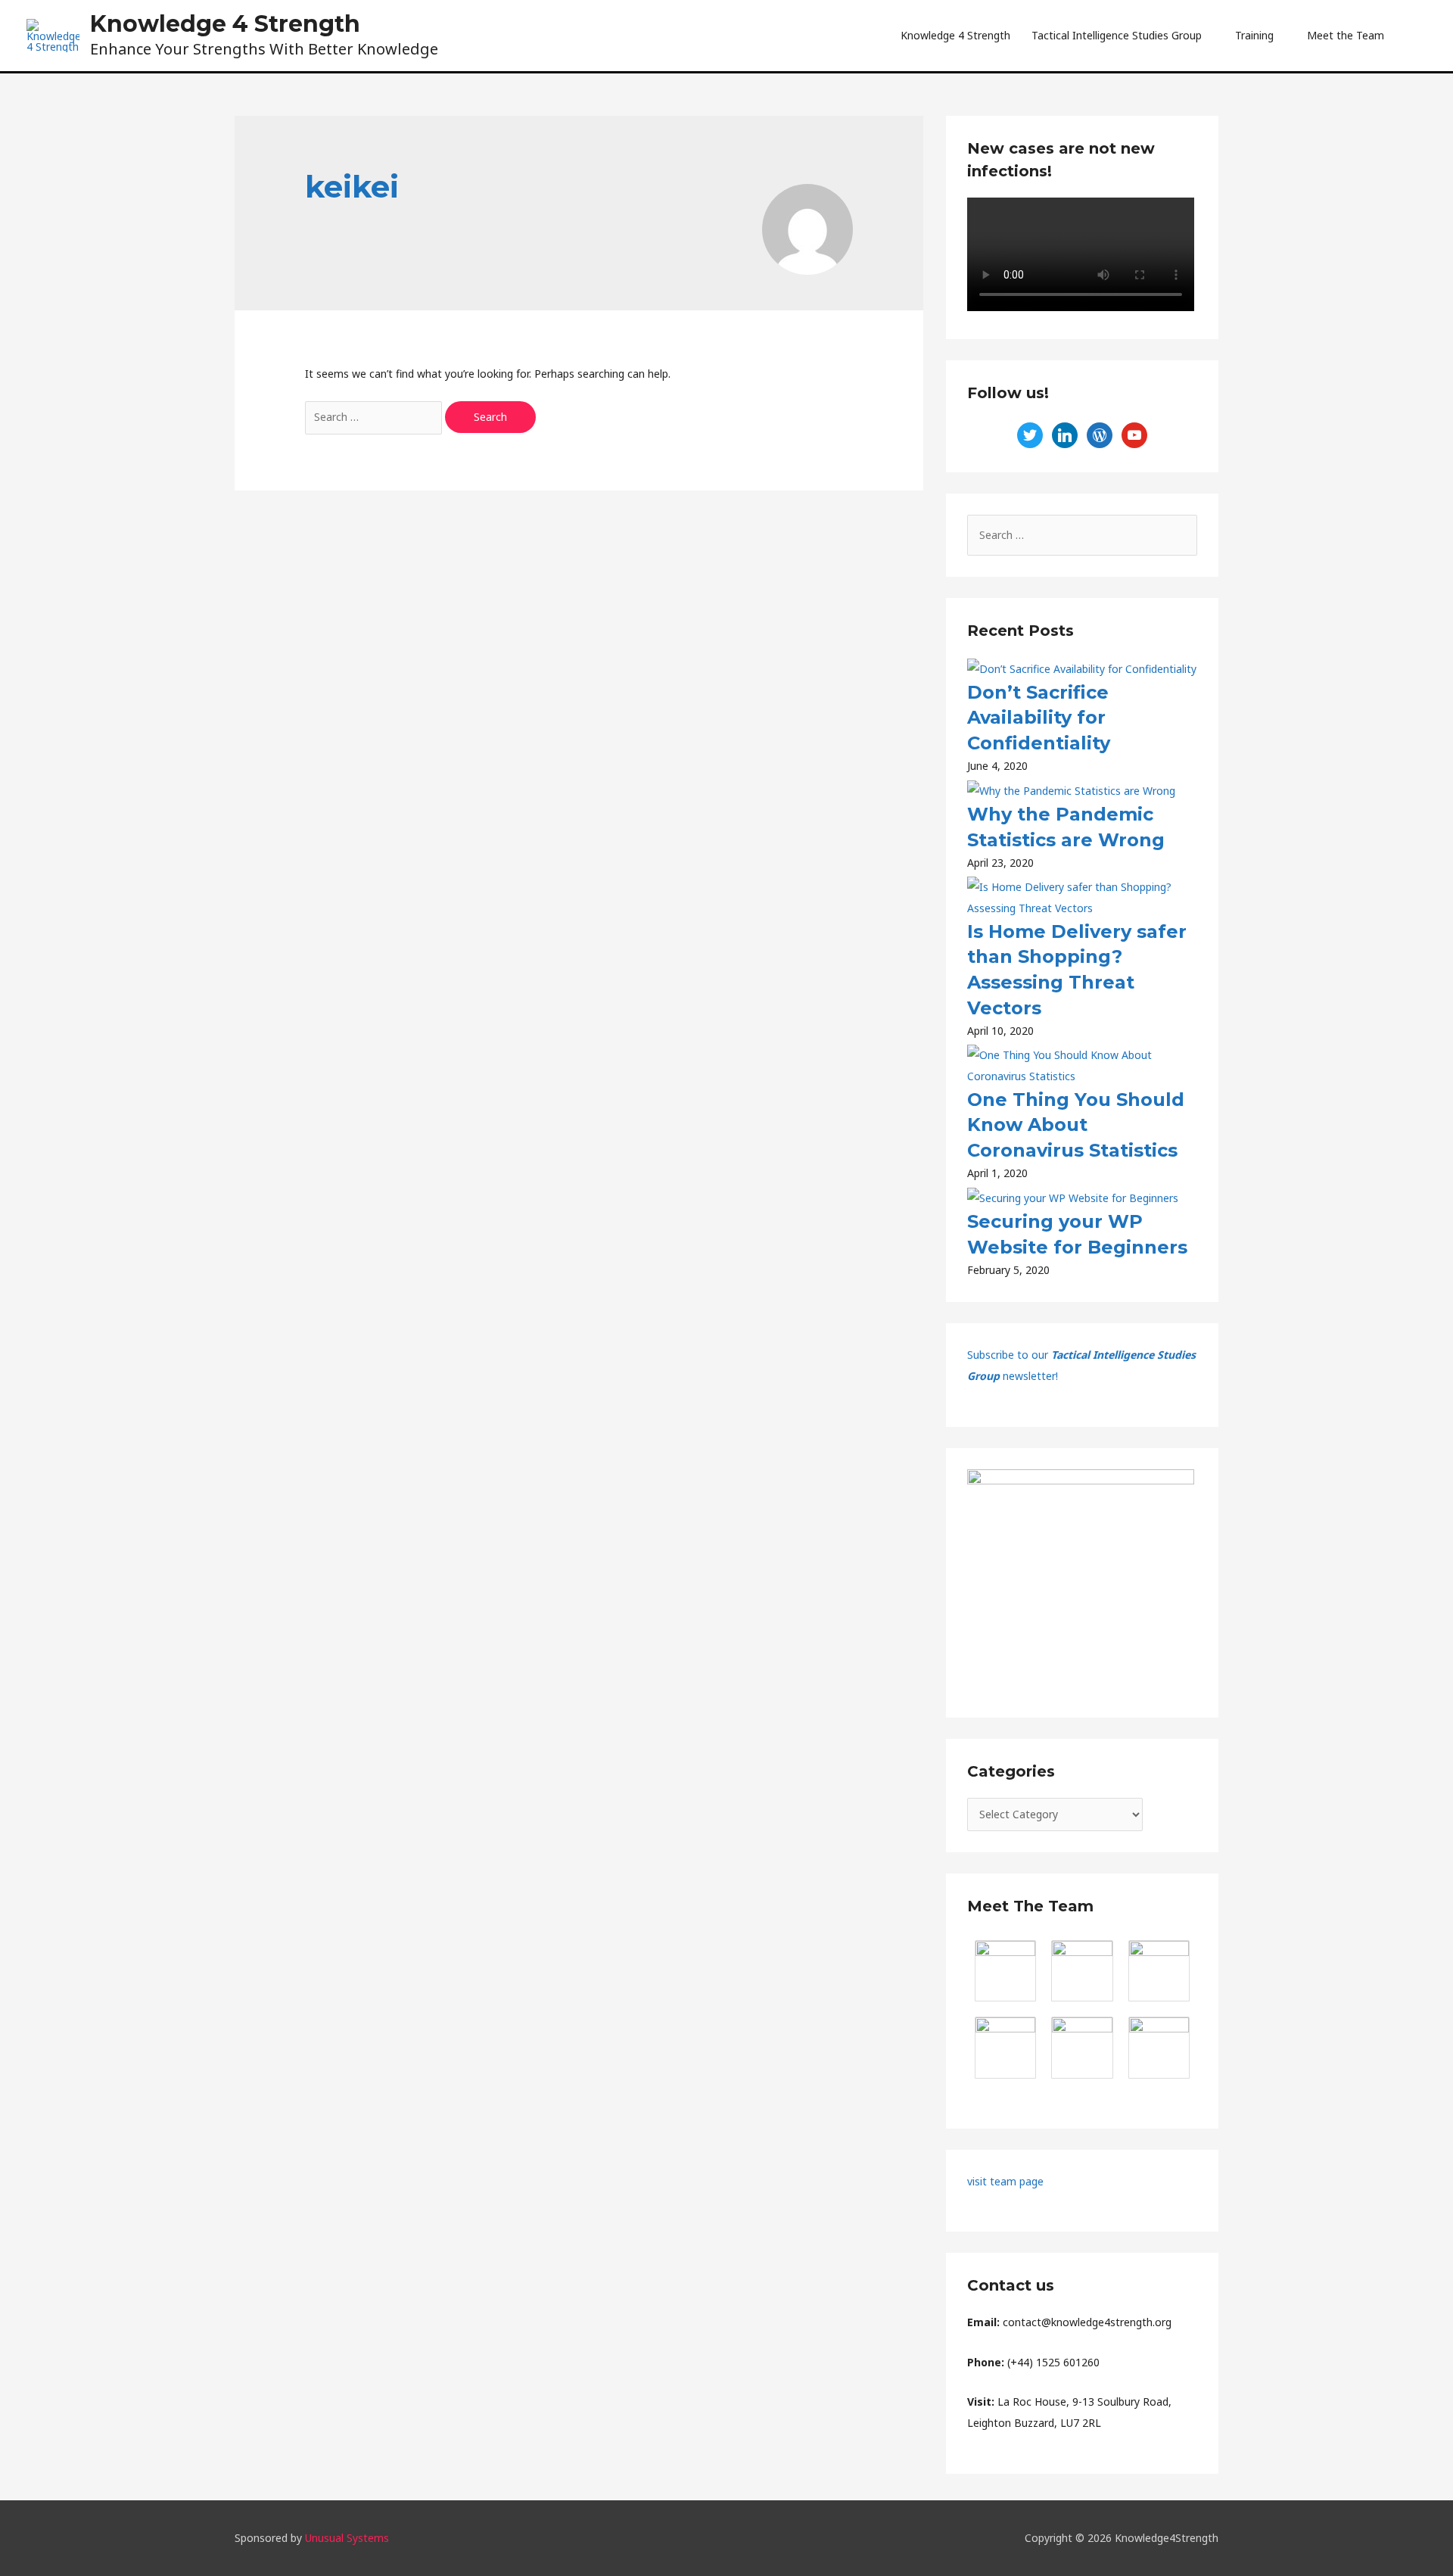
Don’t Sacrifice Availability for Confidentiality (1039, 718)
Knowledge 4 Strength (225, 24)
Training (1254, 35)
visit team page (1005, 2181)
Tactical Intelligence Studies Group (1117, 35)
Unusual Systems (347, 2538)
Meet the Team (1346, 35)
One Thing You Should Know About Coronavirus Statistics (1076, 1125)
